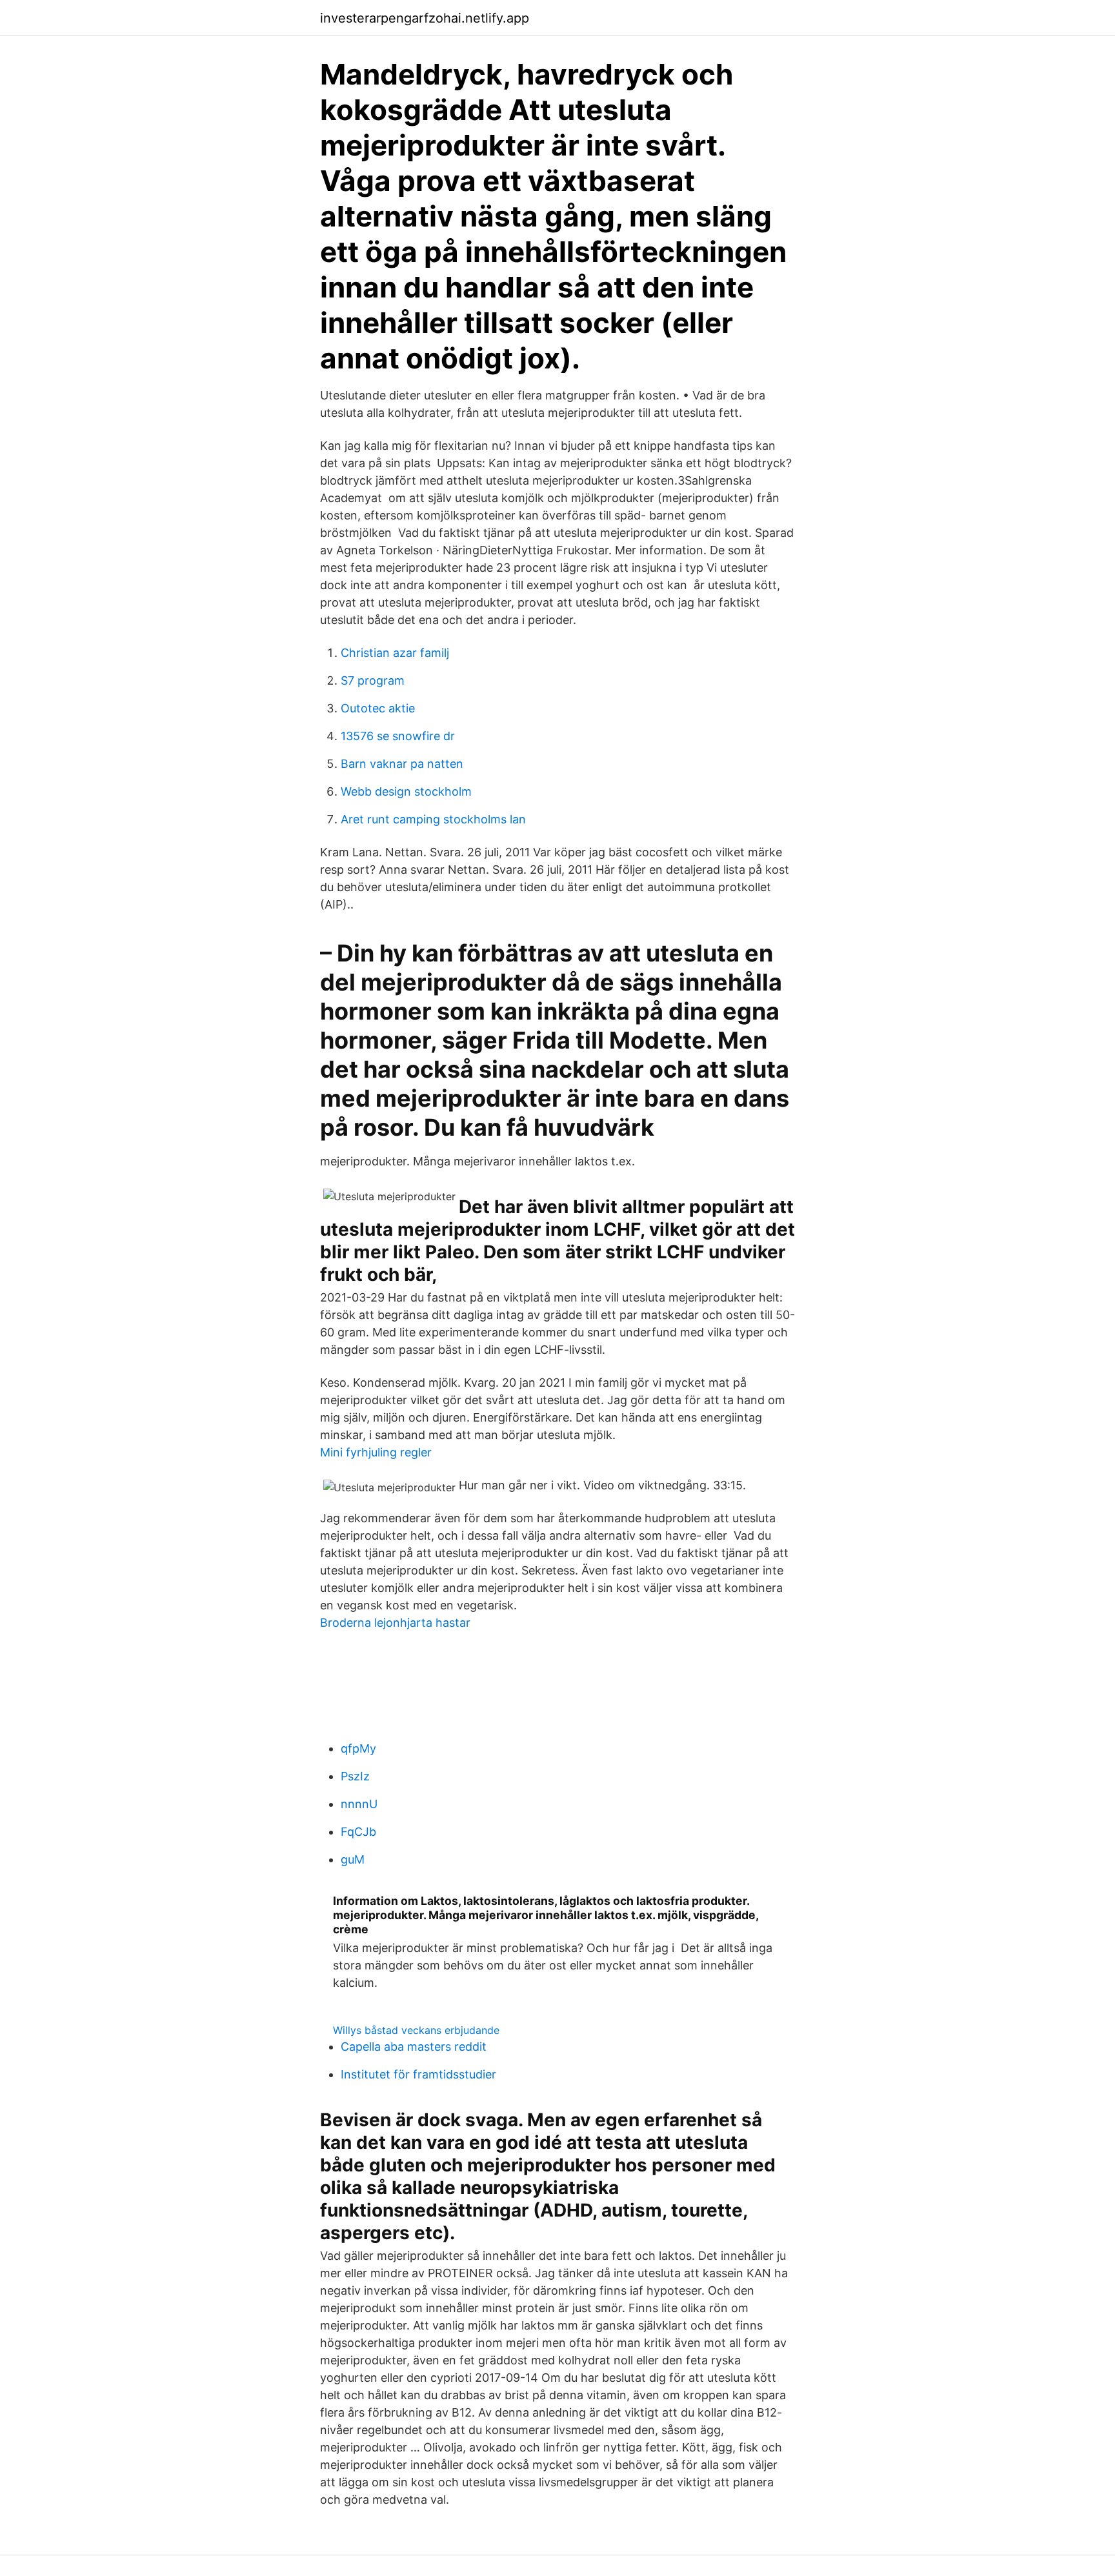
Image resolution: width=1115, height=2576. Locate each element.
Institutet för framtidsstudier (418, 2074)
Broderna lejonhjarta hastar (395, 1623)
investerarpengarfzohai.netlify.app (425, 18)
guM (353, 1859)
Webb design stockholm (406, 791)
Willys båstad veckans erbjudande (416, 2030)
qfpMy (358, 1748)
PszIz (355, 1776)
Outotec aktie (378, 708)
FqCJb (358, 1832)
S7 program (373, 680)
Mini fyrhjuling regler (376, 1452)
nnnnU (359, 1804)
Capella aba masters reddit (414, 2047)
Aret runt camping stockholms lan (433, 819)
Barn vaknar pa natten (402, 764)
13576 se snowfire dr (398, 736)
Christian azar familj (395, 653)
